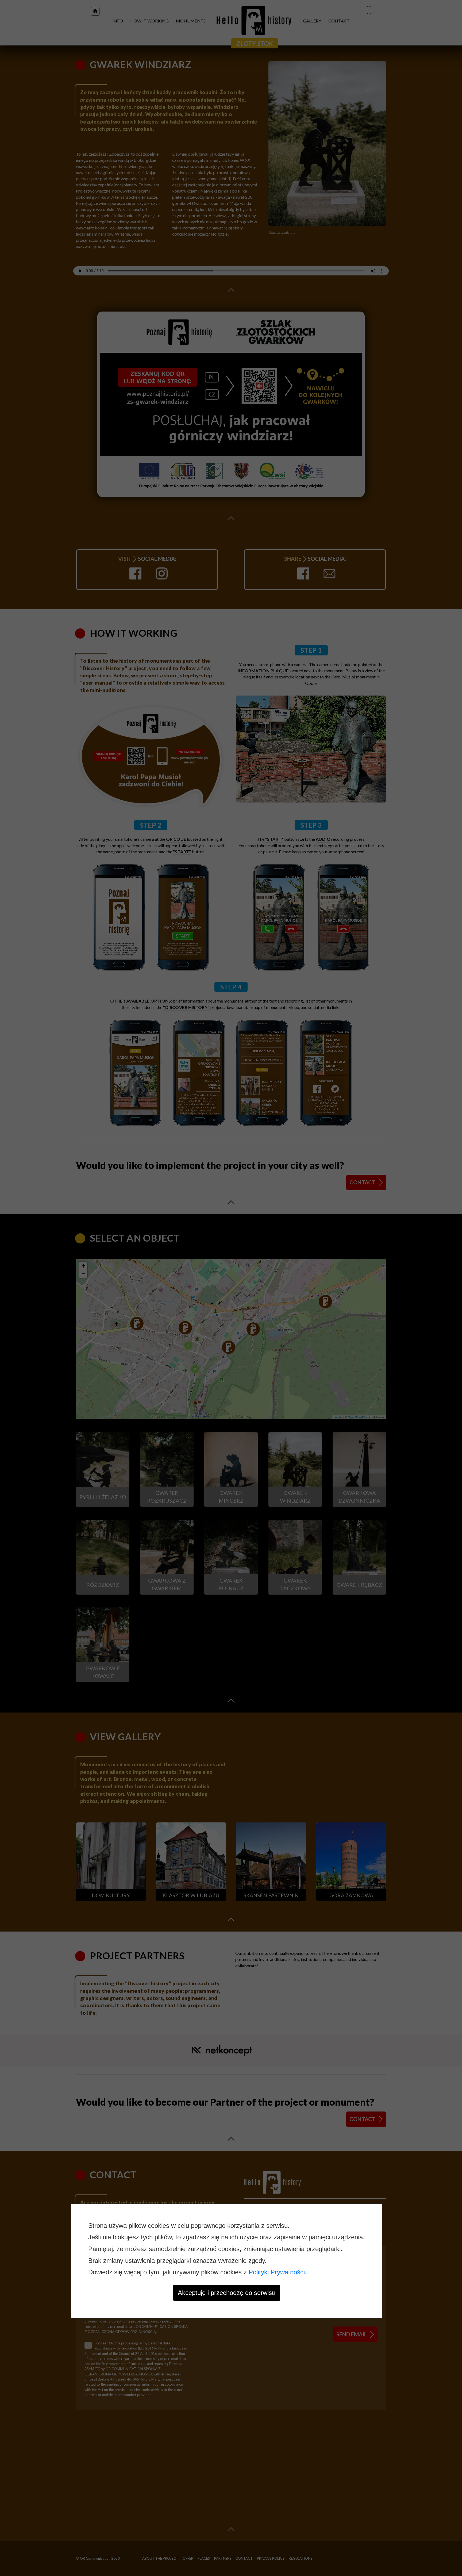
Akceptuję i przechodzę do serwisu (227, 2293)
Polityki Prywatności (277, 2272)
